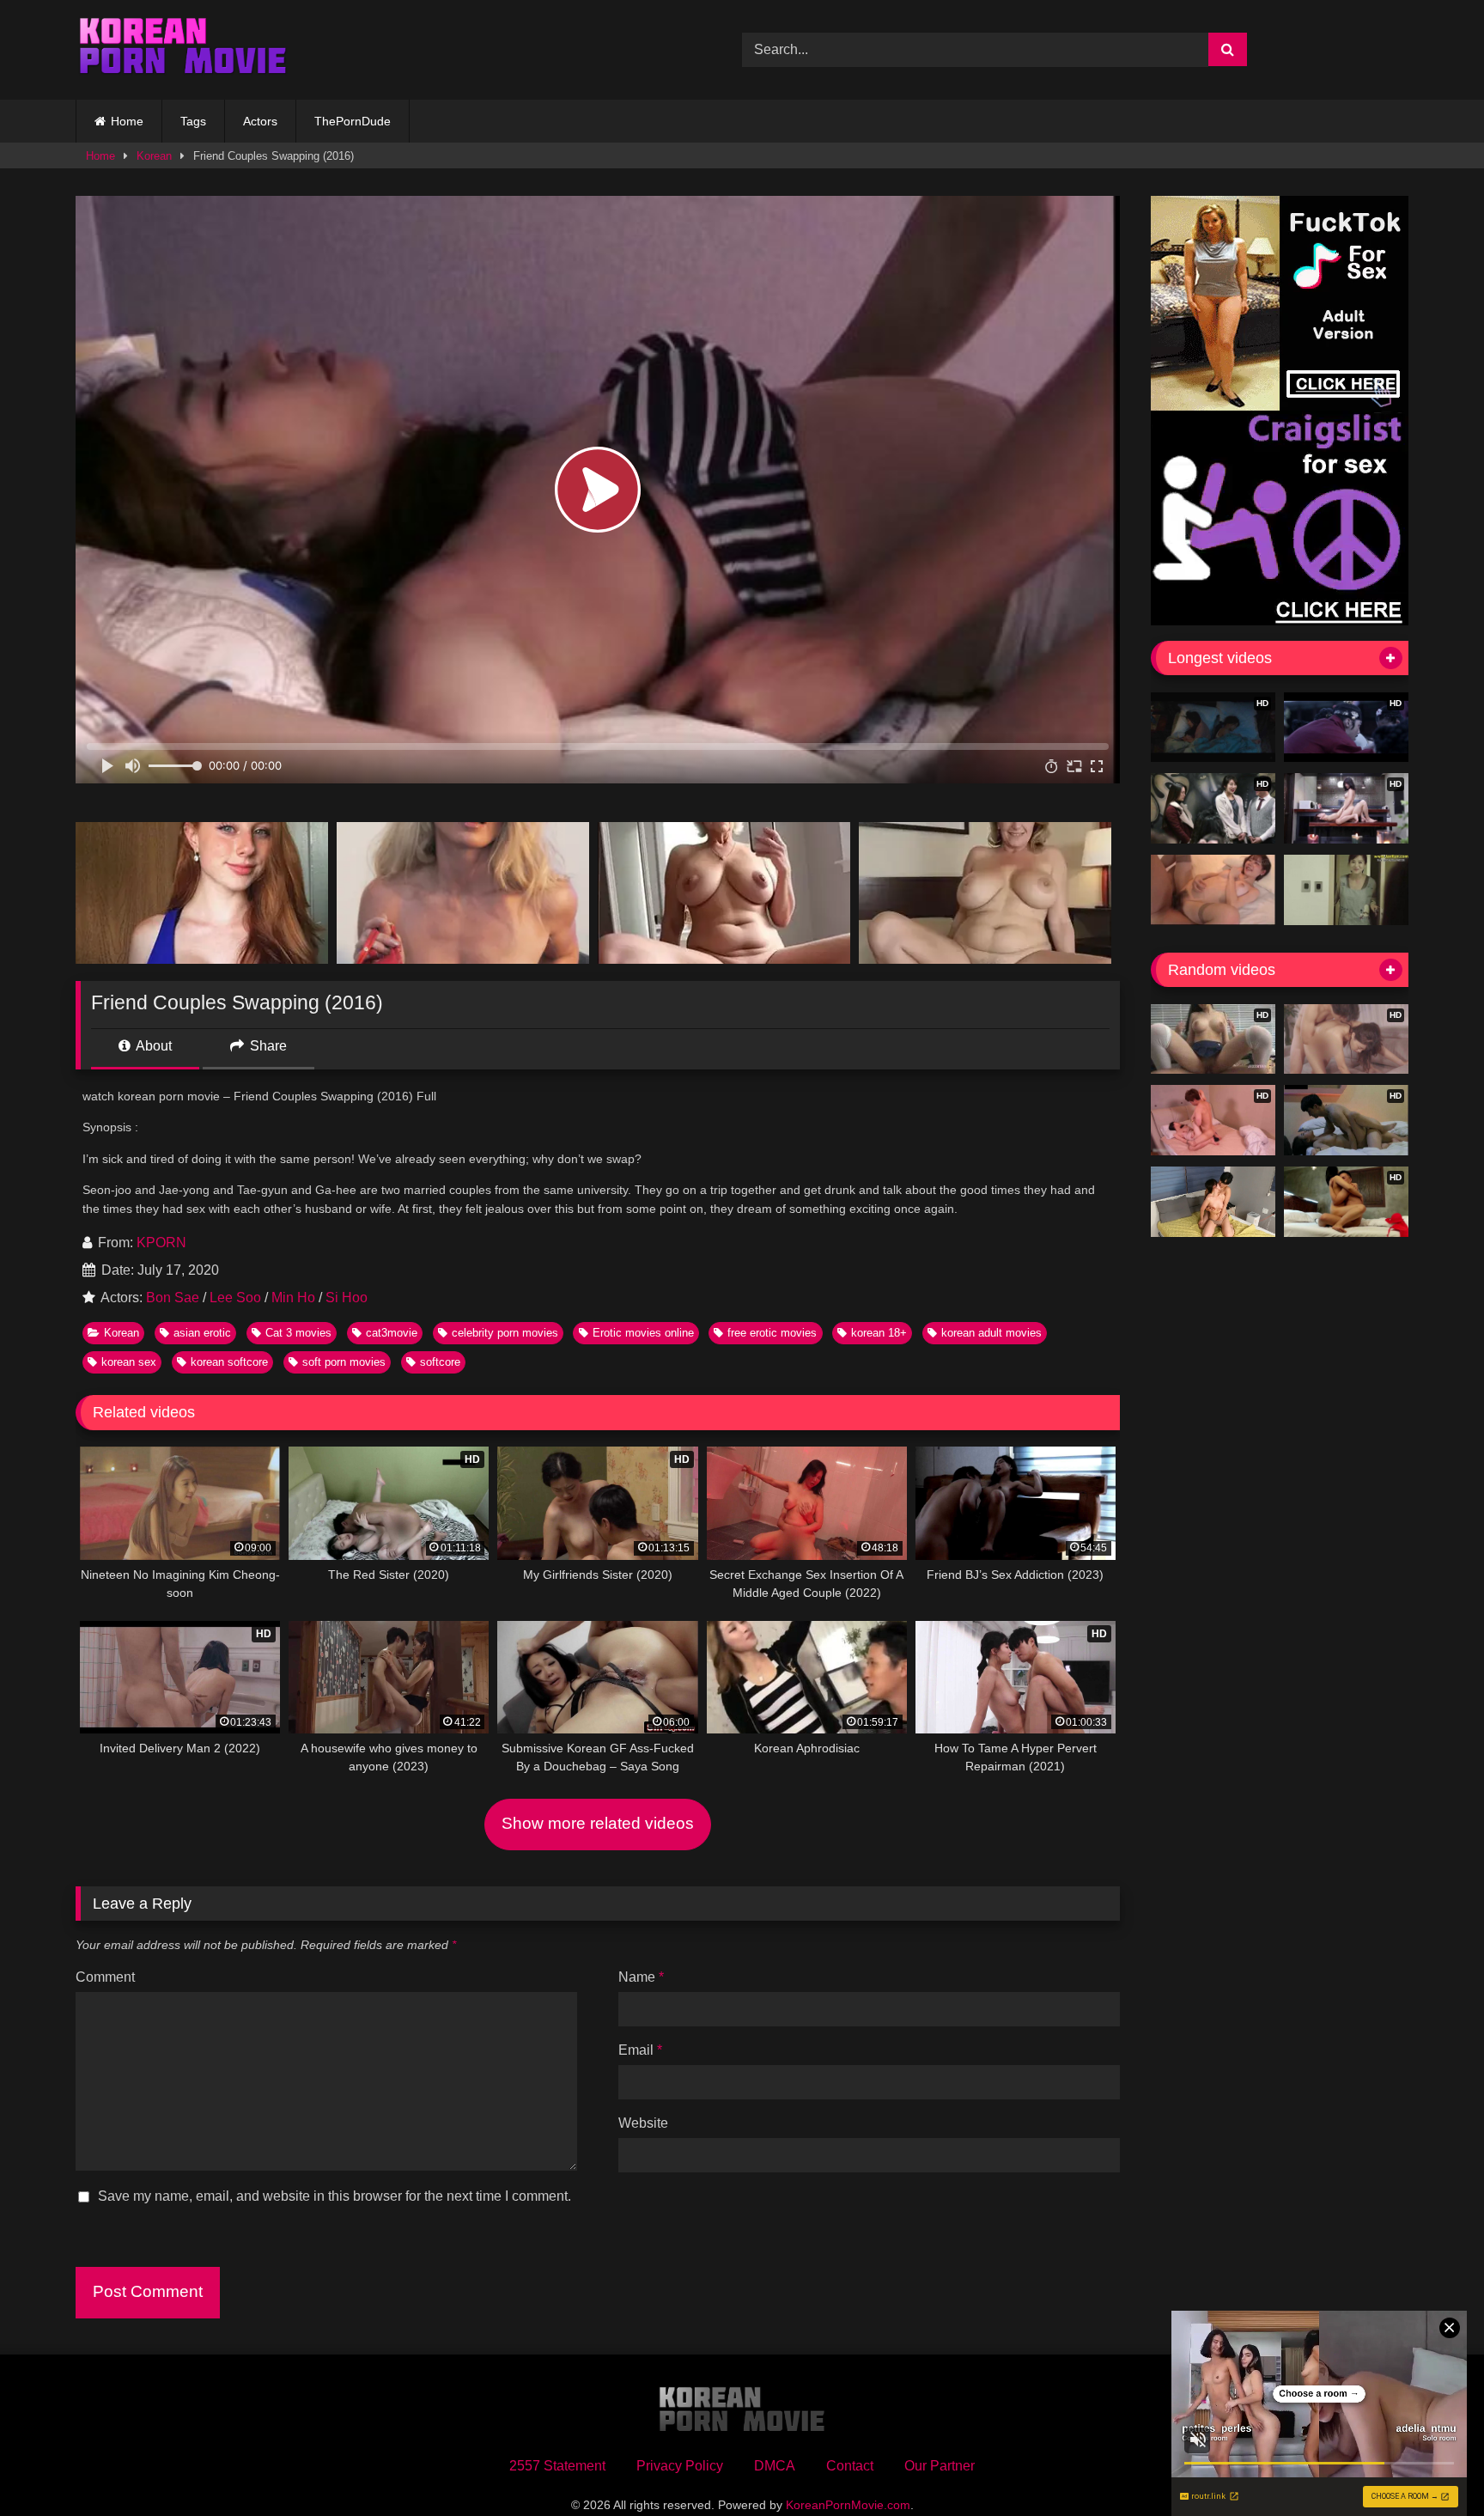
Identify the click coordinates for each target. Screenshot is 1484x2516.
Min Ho (293, 1298)
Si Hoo (347, 1298)
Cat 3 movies (298, 1333)
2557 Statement (557, 2466)
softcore (440, 1362)
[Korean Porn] (183, 50)
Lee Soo (235, 1298)
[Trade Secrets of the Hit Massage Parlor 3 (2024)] (1213, 1202)
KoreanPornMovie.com (848, 2505)
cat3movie (392, 1333)
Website (643, 2123)
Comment (105, 1977)
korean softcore (229, 1362)
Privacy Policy (680, 2466)
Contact (850, 2466)
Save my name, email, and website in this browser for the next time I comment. (335, 2196)
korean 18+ (879, 1333)
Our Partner (940, 2466)
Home (127, 121)
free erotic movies (772, 1333)
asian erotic (202, 1333)
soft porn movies (344, 1362)
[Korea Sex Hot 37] (1213, 890)
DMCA (775, 2466)
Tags (193, 121)
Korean (154, 156)
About (152, 1046)
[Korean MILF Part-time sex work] (1346, 890)
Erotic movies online (643, 1333)
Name (641, 1977)
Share (267, 1046)
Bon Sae (173, 1298)
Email (640, 2050)
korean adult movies (991, 1333)
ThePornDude (353, 121)
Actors (260, 121)
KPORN (161, 1243)
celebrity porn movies (505, 1333)
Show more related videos (598, 1823)
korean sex (129, 1362)
